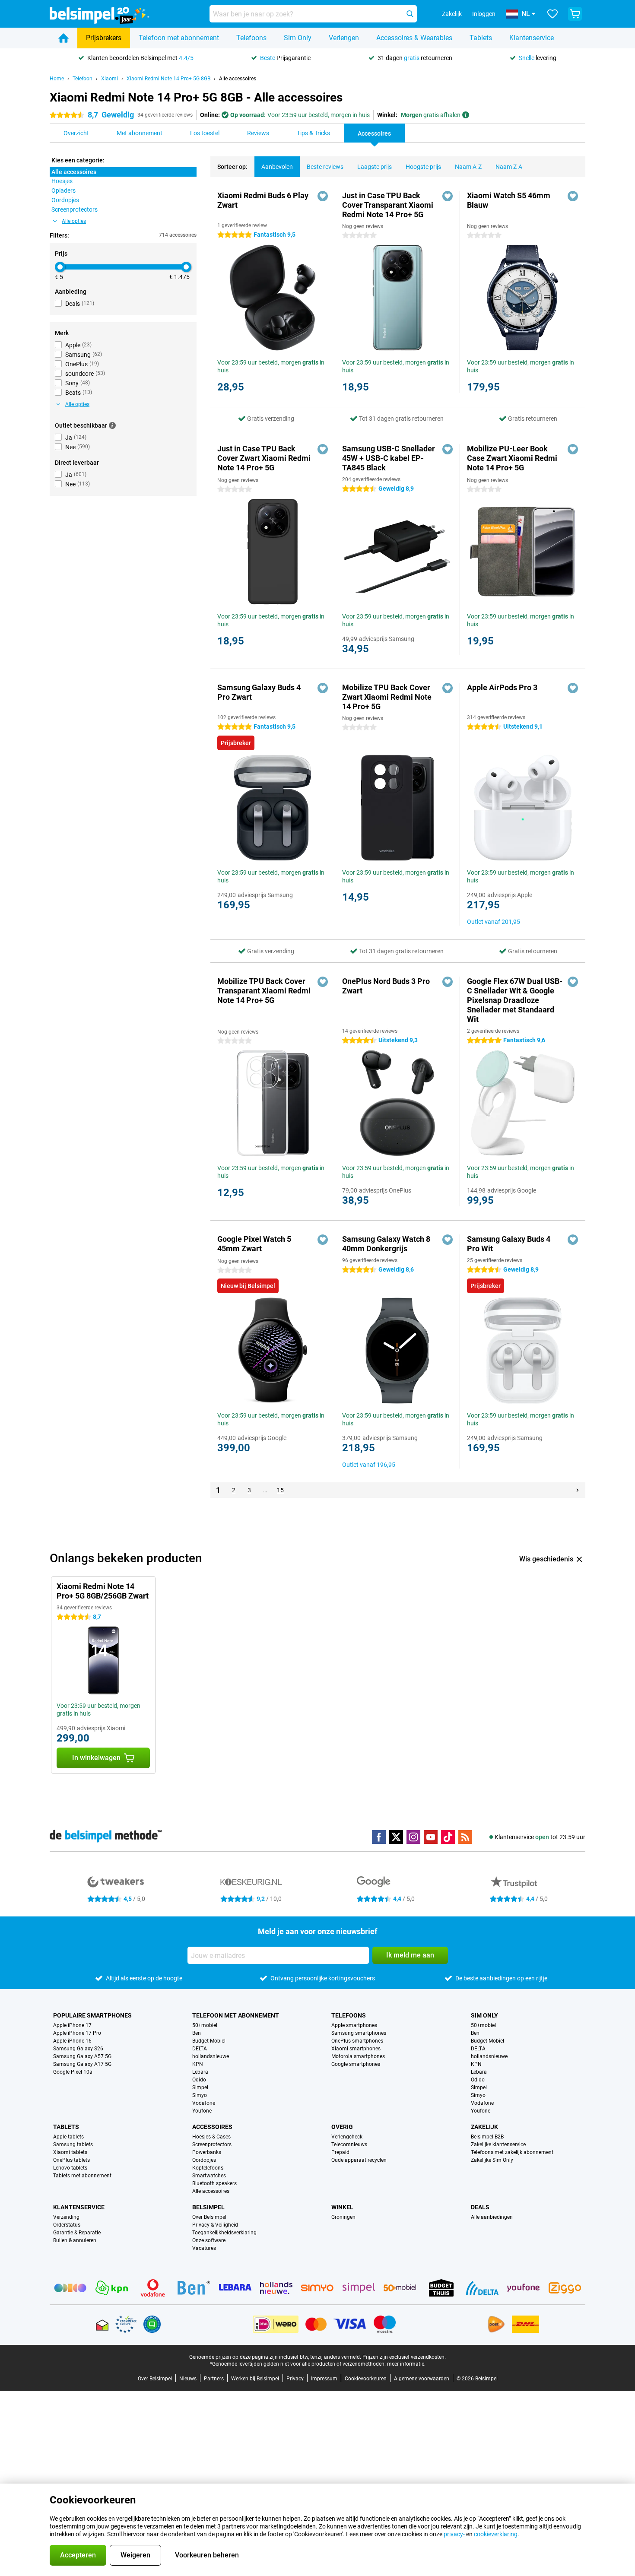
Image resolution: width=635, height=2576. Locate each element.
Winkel (342, 2207)
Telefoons (251, 38)
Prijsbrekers (104, 38)
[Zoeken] (410, 14)
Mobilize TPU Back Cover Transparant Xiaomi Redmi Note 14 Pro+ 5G (264, 991)
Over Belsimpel (209, 2217)
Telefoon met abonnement (179, 38)
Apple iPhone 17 (72, 2025)
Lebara (200, 2072)
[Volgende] (578, 1490)
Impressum (324, 2379)
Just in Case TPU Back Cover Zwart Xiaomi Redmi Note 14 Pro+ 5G (264, 458)
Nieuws (188, 2379)
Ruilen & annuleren (75, 2240)
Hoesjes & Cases (211, 2137)
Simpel (200, 2087)
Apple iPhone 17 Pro (77, 2033)
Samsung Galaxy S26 (78, 2049)
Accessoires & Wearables (414, 38)
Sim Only (298, 38)
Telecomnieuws (349, 2145)
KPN (198, 2064)
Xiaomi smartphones (356, 2049)
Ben (197, 2033)
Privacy (295, 2379)
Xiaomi (110, 79)
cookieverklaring (496, 2534)
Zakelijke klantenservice (498, 2145)
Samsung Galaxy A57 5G (82, 2056)
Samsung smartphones (359, 2033)
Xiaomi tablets (70, 2152)
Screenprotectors (212, 2145)
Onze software (209, 2240)
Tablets (481, 38)
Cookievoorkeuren (366, 2379)
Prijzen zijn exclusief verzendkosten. (404, 2357)
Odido (199, 2080)
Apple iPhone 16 (72, 2041)
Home (57, 79)
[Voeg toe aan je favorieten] (323, 196)
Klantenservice (532, 38)
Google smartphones (356, 2064)
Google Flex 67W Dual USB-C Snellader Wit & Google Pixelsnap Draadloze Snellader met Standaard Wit (515, 1000)
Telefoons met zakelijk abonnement (512, 2152)
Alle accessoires (238, 79)
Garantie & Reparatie (77, 2233)
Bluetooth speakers (214, 2183)
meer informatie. (406, 2364)
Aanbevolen (277, 167)
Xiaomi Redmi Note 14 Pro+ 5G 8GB (168, 79)
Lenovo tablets (70, 2168)
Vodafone (204, 2103)
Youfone (202, 2111)
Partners (214, 2379)
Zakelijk (484, 2127)
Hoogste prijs (423, 167)
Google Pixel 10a (73, 2072)
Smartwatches (209, 2176)
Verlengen (344, 38)
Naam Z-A (509, 167)
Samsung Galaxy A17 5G (82, 2064)
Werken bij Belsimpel (255, 2379)
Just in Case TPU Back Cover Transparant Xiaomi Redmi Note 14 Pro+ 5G (388, 205)
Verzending (66, 2217)
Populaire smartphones (92, 2015)
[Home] (63, 38)
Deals (480, 2207)
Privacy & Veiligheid (215, 2225)
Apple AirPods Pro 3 (502, 687)
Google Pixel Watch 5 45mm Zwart (254, 1244)
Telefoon (83, 79)
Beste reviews (325, 167)
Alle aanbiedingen (492, 2217)
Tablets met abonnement (82, 2176)
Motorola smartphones (358, 2056)
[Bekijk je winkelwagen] (575, 14)
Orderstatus (67, 2225)
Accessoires (212, 2127)
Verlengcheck (347, 2137)
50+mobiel (205, 2025)
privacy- (454, 2534)
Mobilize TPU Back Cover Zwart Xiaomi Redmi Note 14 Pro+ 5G (387, 697)
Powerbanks (207, 2152)
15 (280, 1490)
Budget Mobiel (209, 2041)
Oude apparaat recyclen (359, 2160)
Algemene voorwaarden (422, 2379)
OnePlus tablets (71, 2160)
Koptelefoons (208, 2168)
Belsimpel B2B (487, 2137)
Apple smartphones (354, 2025)
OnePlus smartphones (357, 2041)
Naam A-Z (468, 167)
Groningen (343, 2217)
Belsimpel (208, 2207)
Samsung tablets (73, 2145)
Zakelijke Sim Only (492, 2160)
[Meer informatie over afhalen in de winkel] (466, 115)
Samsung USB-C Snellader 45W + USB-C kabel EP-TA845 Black (389, 458)
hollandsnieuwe (211, 2056)
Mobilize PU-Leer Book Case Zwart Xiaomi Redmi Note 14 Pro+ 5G (512, 458)
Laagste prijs (375, 167)
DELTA (200, 2049)
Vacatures (204, 2248)
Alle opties (74, 221)
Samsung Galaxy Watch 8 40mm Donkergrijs (386, 1244)
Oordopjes (204, 2160)
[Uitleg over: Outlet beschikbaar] (112, 425)
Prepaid (340, 2152)
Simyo (200, 2095)
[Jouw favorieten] (552, 14)
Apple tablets (68, 2137)
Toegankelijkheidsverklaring (224, 2233)
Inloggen (484, 14)
